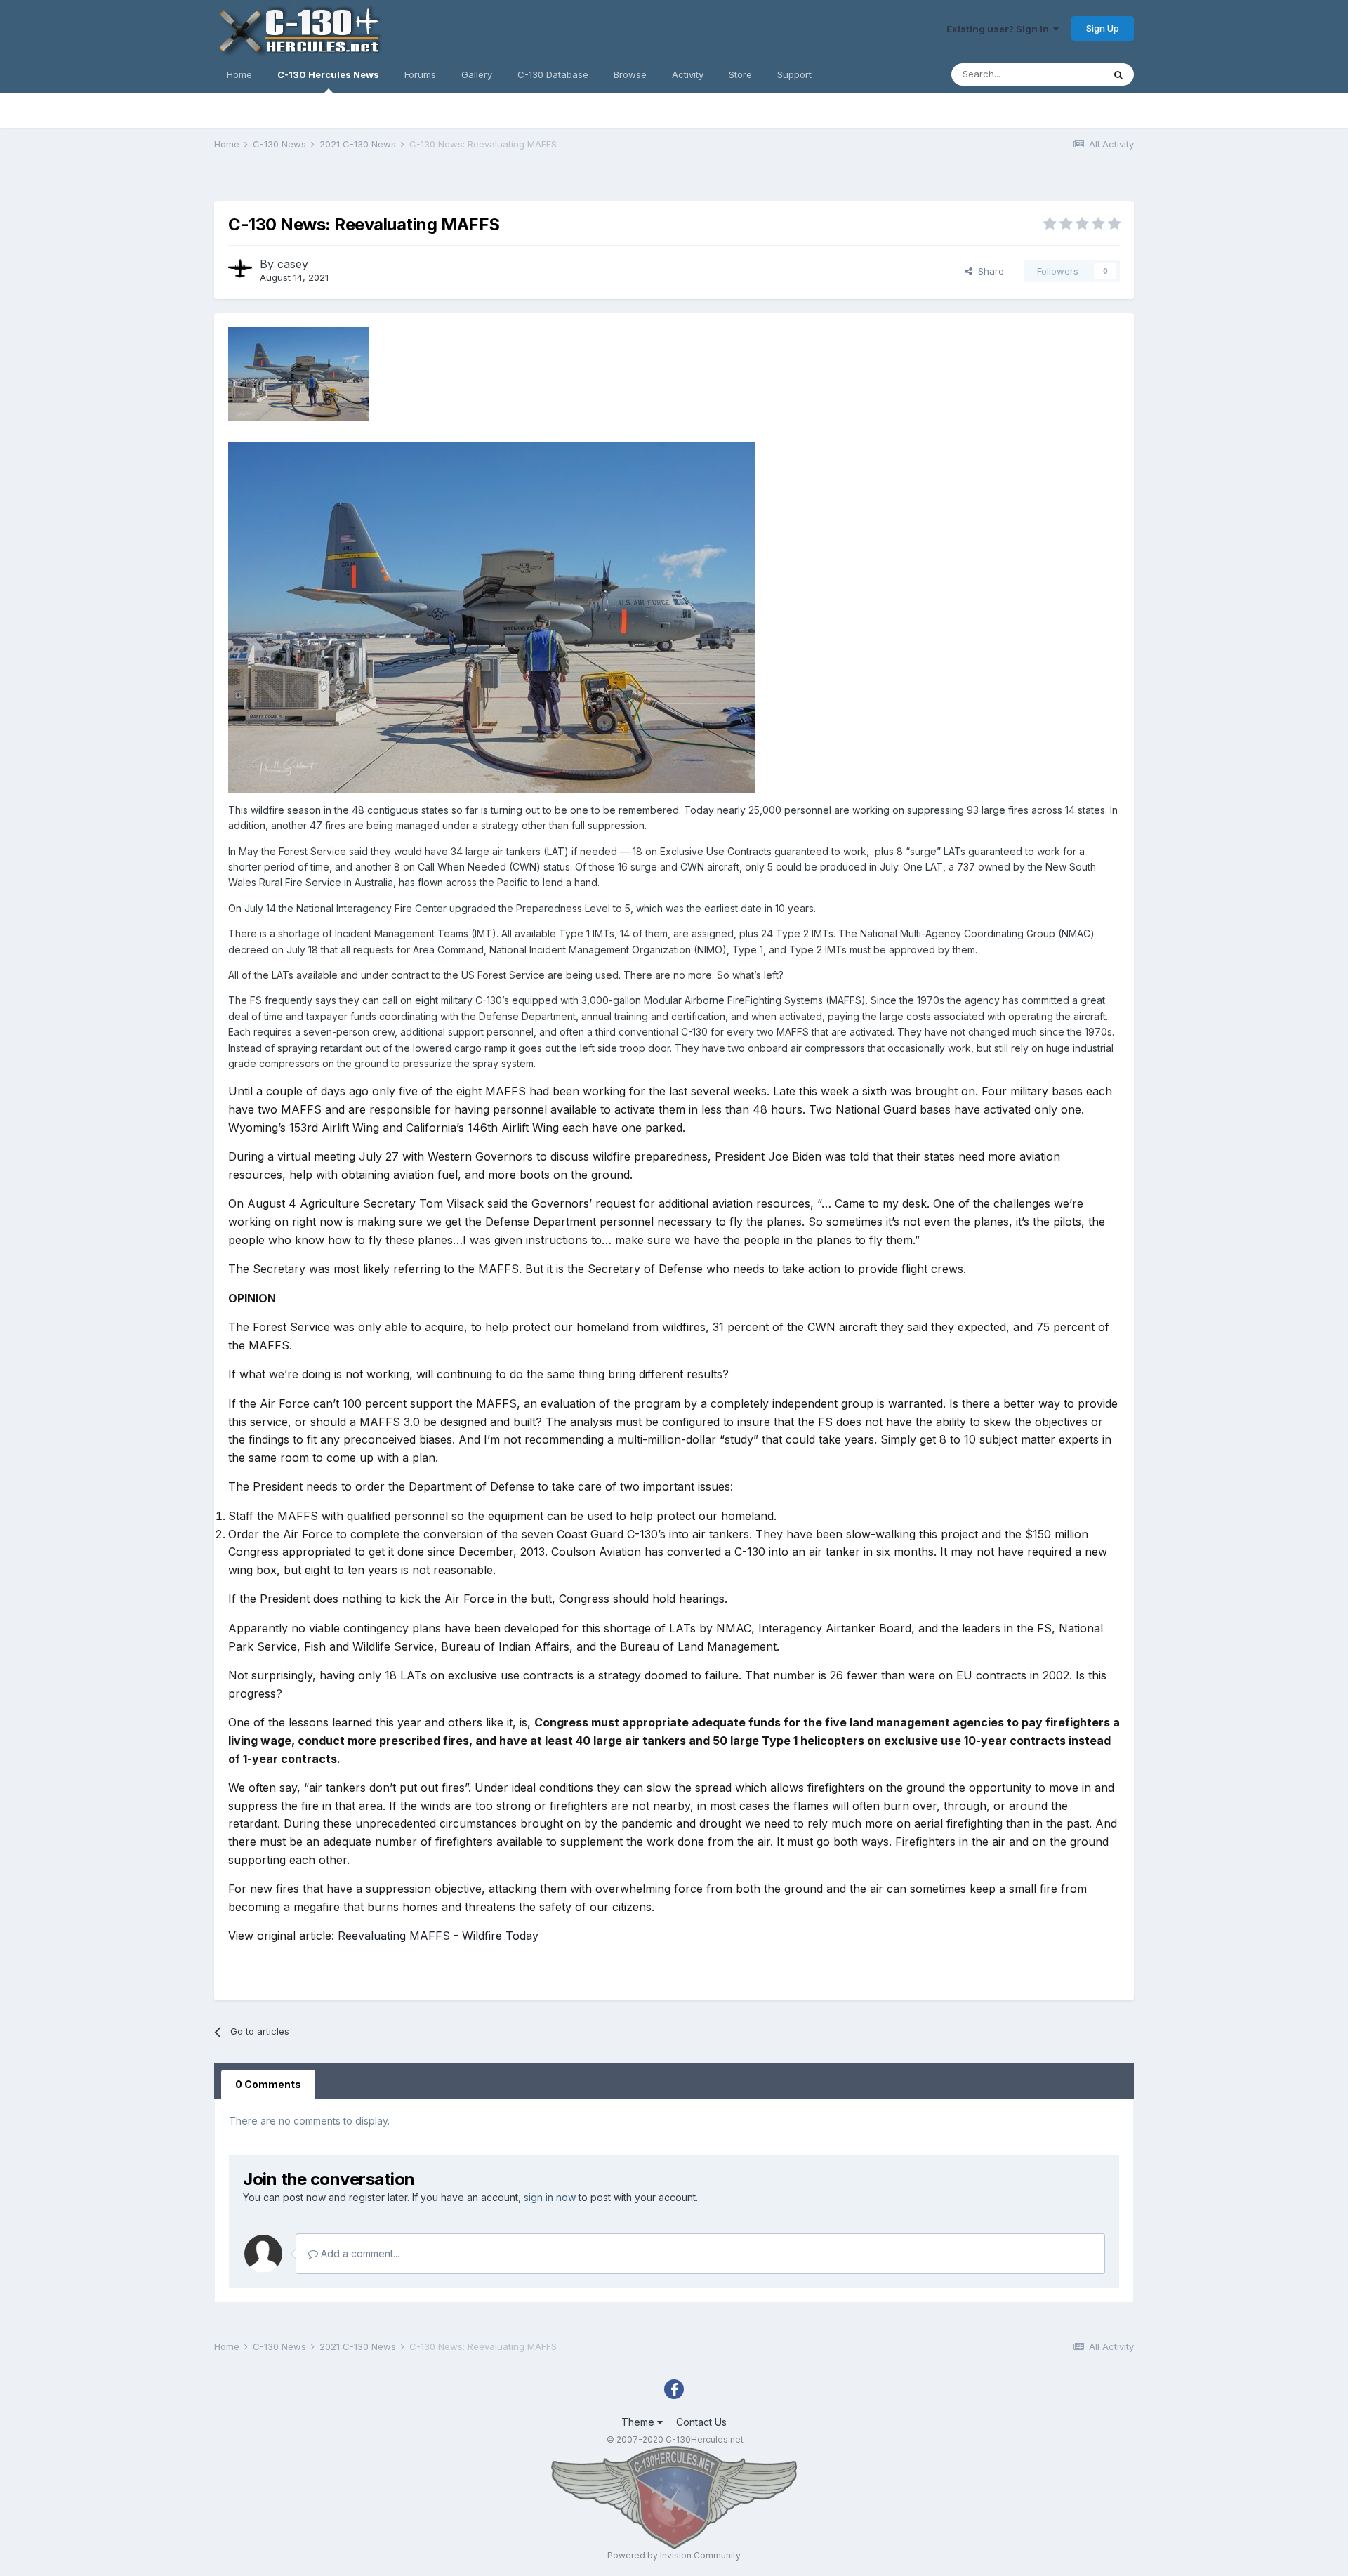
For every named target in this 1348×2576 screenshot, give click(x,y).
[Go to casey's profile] (240, 269)
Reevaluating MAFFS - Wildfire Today (438, 1936)
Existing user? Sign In (1000, 29)
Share (988, 271)
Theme (639, 2422)
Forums (420, 74)
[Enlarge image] (491, 616)
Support (794, 74)
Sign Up (1103, 28)
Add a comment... (359, 2253)
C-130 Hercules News (328, 74)
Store (740, 74)
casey (293, 264)
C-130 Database (553, 74)
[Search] (1118, 74)
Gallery (477, 74)
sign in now (550, 2197)
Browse (630, 74)
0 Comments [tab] (268, 2084)
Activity (688, 74)
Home (239, 74)
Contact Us (701, 2422)
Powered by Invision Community (674, 2555)
